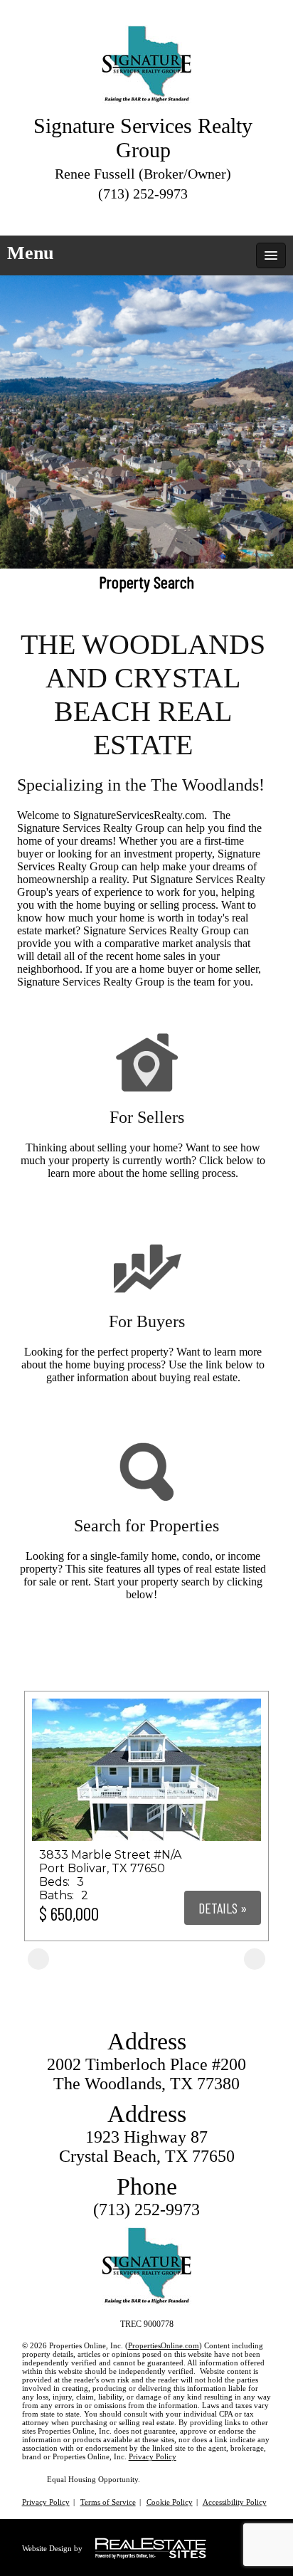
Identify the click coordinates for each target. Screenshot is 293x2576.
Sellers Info (146, 1209)
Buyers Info (147, 1413)
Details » (223, 1908)
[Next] (255, 1959)
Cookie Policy (170, 2502)
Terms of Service (108, 2502)
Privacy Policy (153, 2456)
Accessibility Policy (235, 2502)
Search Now (147, 1630)
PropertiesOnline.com (164, 2345)
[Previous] (38, 1959)
